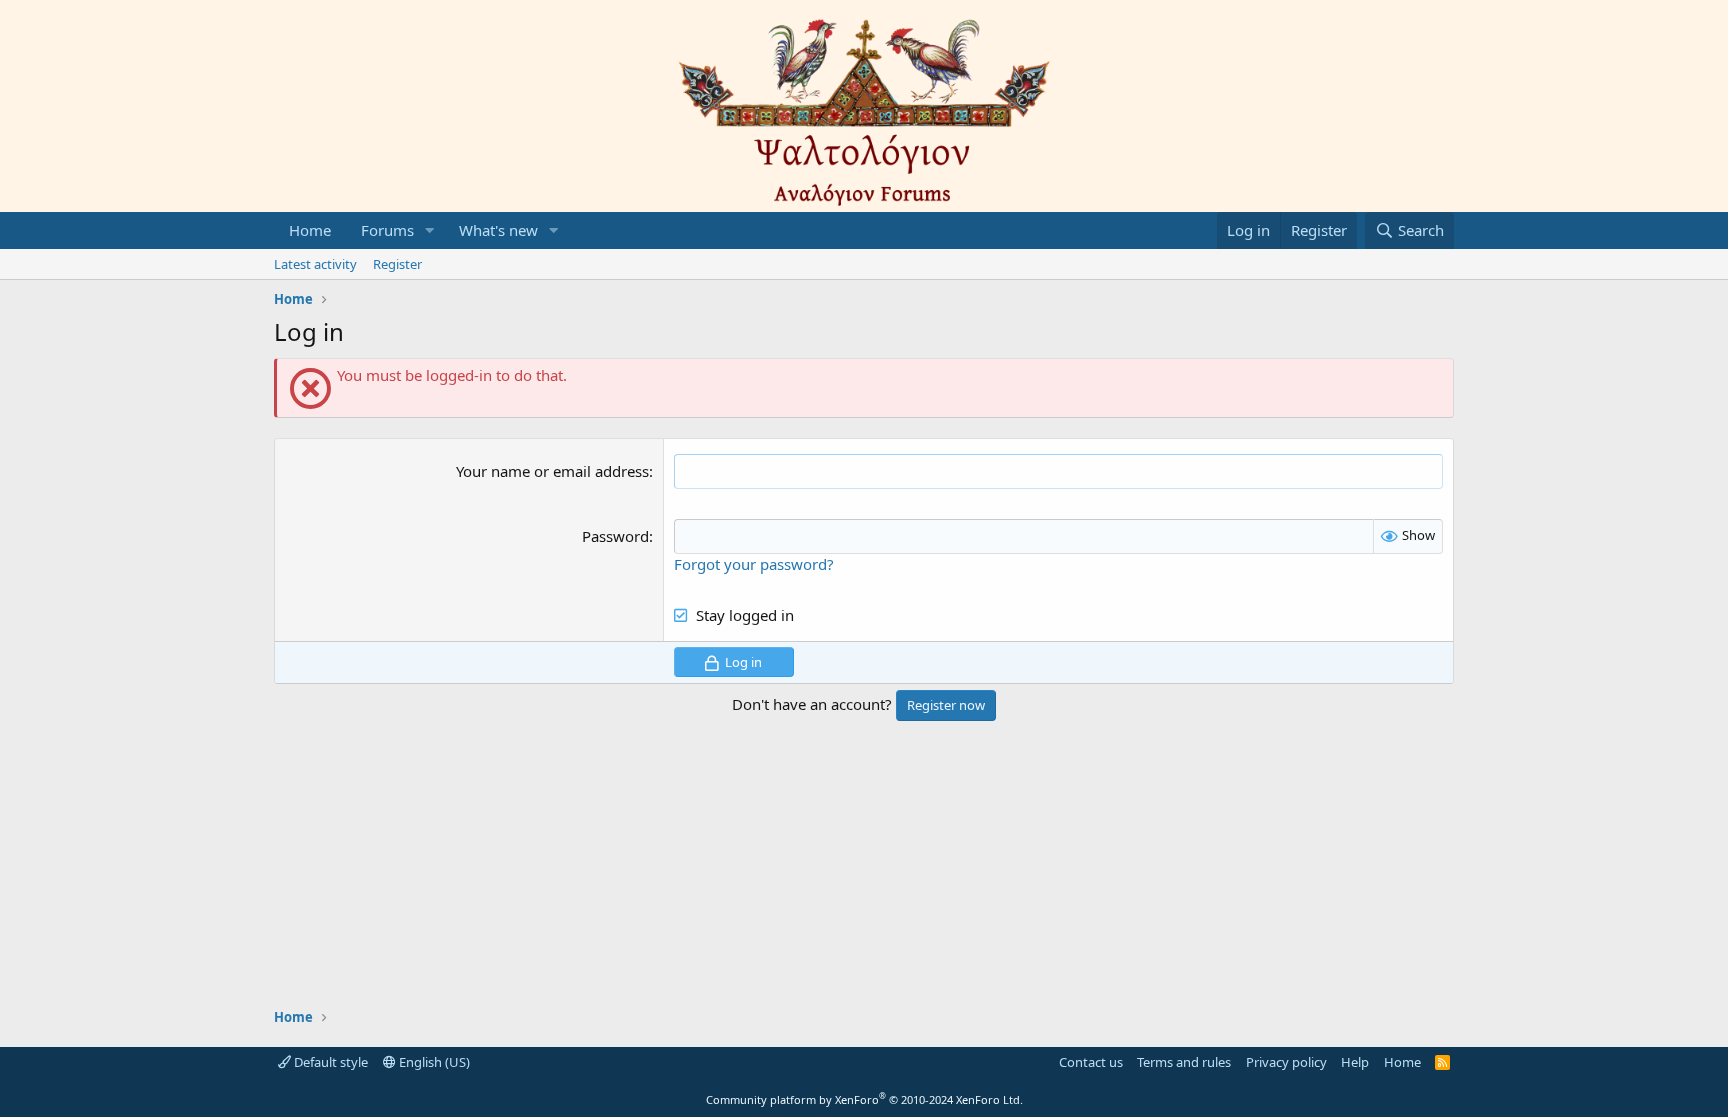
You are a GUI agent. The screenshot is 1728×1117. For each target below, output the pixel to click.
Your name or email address (552, 471)
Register (397, 264)
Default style (329, 1062)
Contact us (1091, 1062)
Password (615, 536)
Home (310, 230)
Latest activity (315, 264)
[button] (430, 230)
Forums (387, 230)
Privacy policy (1286, 1062)
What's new (498, 230)
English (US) (433, 1062)
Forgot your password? (754, 564)
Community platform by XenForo (864, 1099)
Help (1355, 1062)
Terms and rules (1184, 1062)
